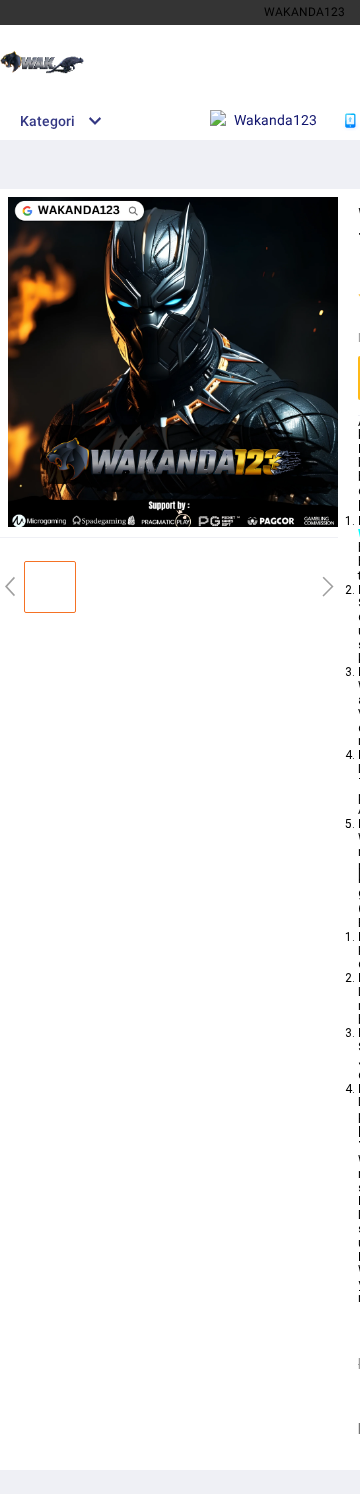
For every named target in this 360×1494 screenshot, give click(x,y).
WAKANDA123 (304, 12)
